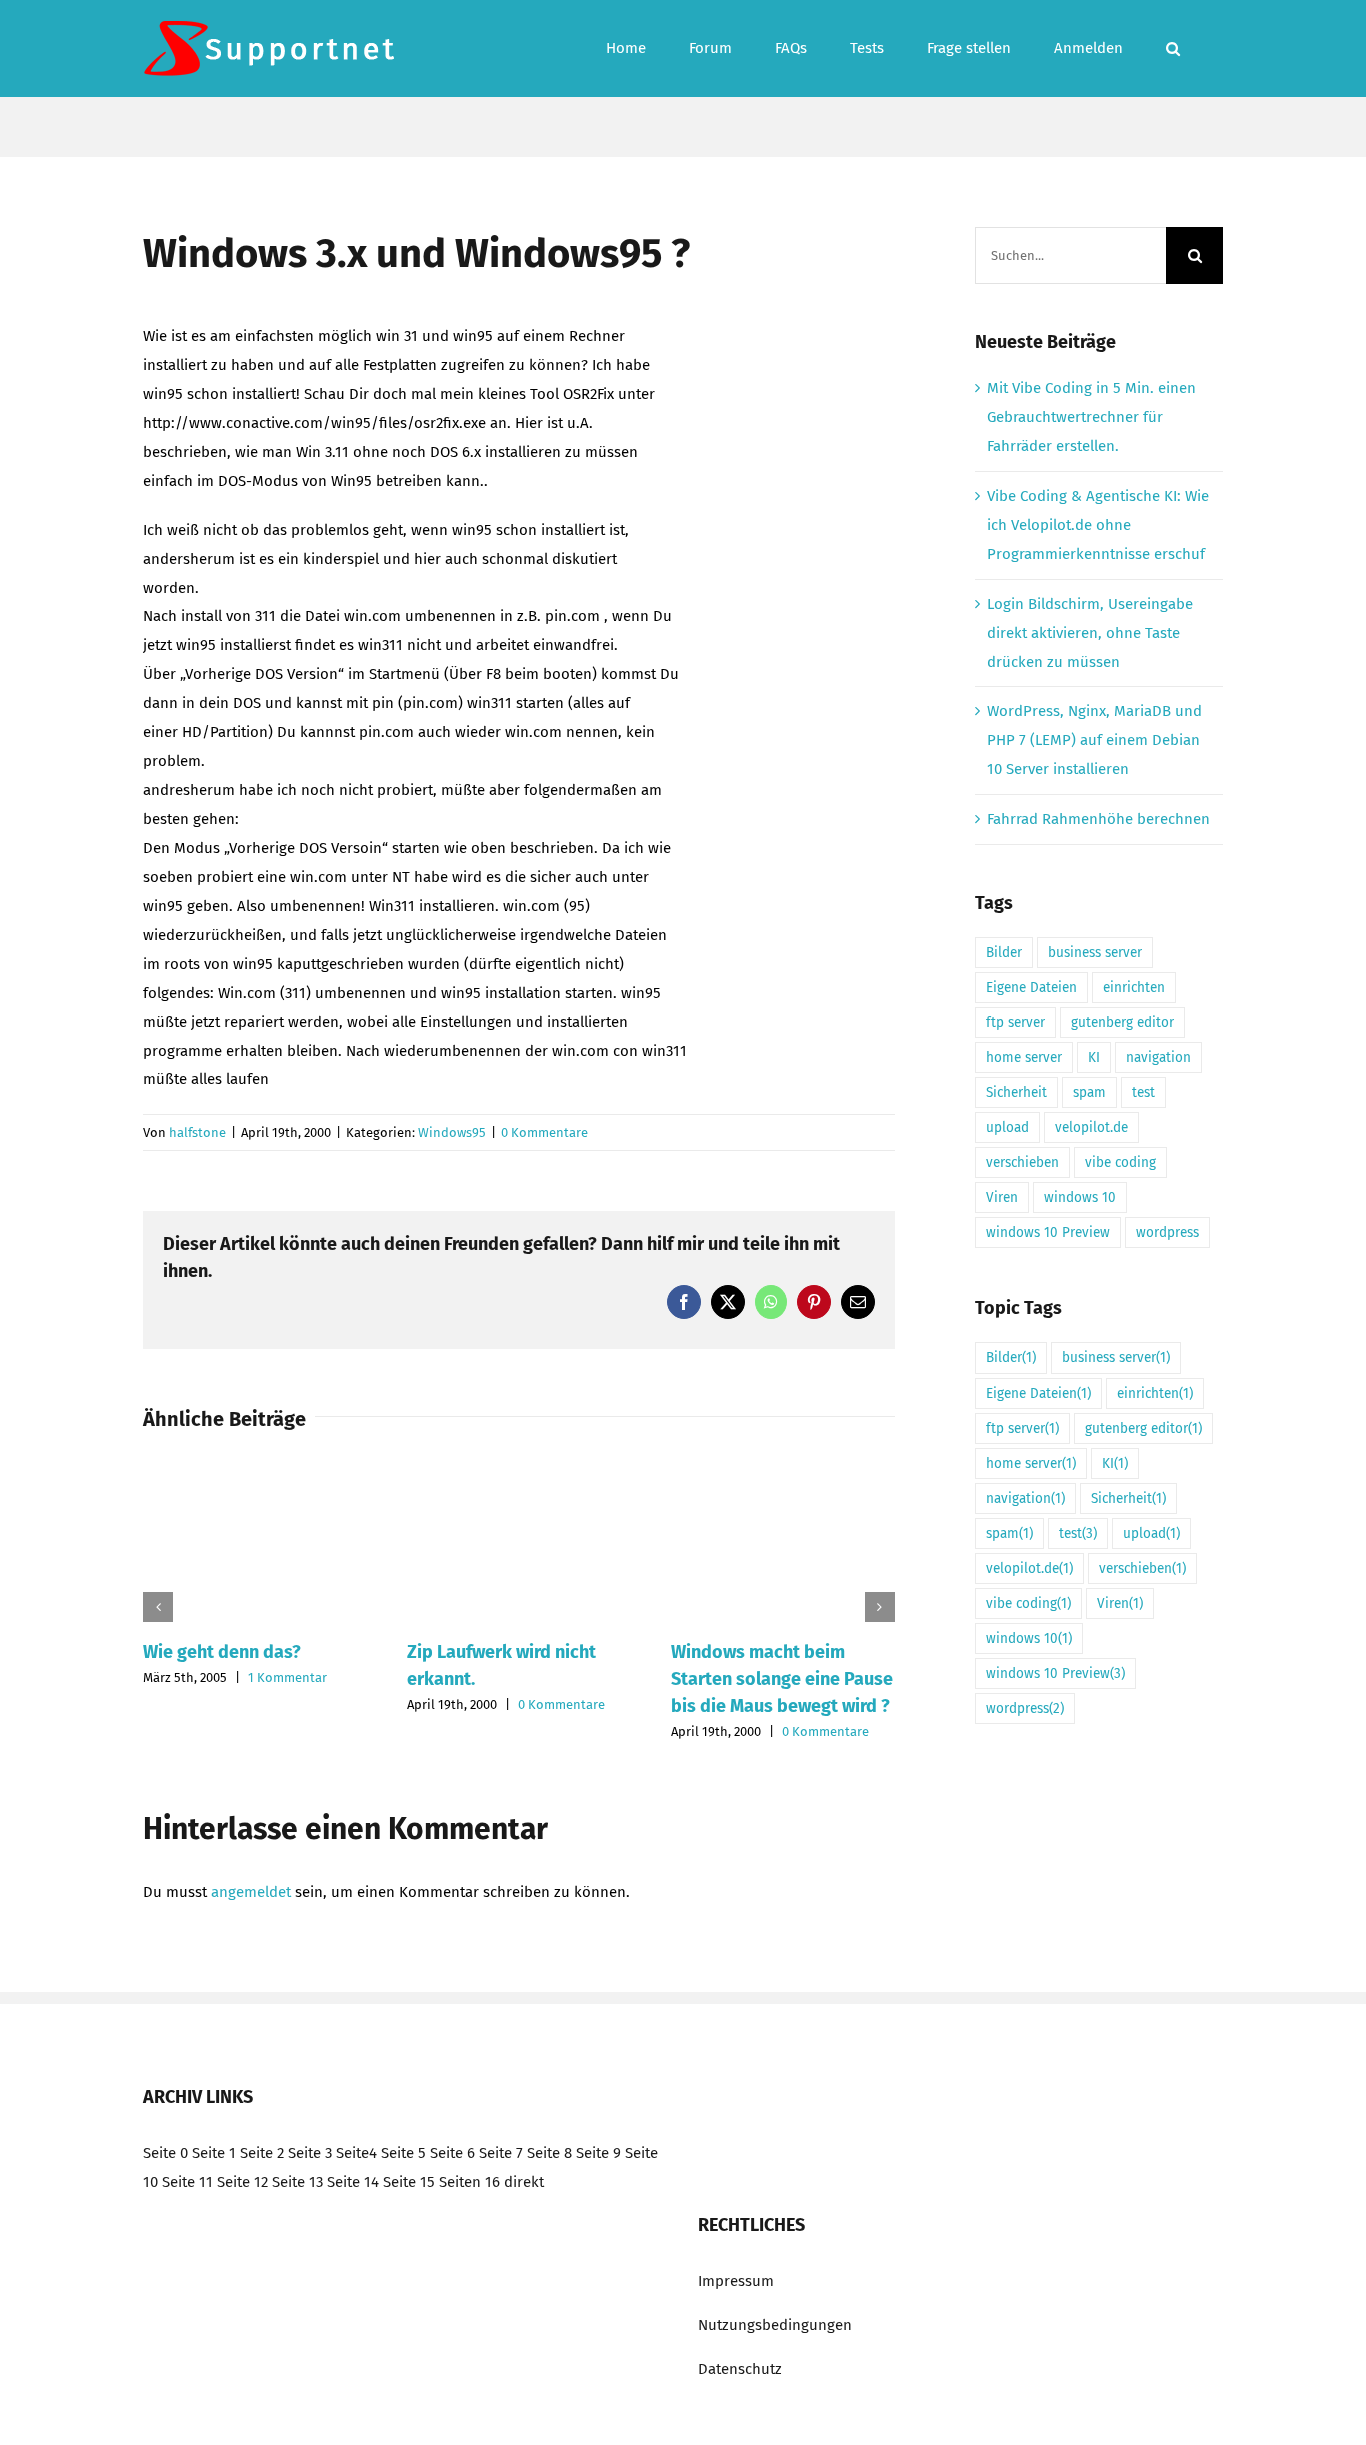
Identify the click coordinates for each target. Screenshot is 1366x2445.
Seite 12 (242, 2182)
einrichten (1134, 987)
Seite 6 (452, 2153)
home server (1024, 1057)
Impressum (736, 2281)
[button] (1173, 48)
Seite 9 (598, 2153)
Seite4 (356, 2153)
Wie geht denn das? (222, 1652)
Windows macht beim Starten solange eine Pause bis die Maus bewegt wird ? (782, 1679)
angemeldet (251, 1892)
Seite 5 (403, 2153)
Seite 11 (187, 2182)
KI (1094, 1057)
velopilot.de (1091, 1127)
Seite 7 (501, 2153)
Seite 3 (310, 2153)
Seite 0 (165, 2153)
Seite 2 (262, 2153)
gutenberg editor (1122, 1022)
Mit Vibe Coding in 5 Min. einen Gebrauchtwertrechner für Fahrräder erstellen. (1091, 417)
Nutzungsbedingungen (775, 2325)
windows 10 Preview (1048, 1232)
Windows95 (452, 1132)
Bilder (1004, 952)
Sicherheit (1016, 1092)
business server (1095, 952)
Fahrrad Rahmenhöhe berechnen (1098, 819)
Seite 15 (409, 2182)
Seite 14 (353, 2182)
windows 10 (1080, 1197)
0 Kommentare (544, 1132)
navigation (1158, 1057)
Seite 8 (549, 2153)
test (1143, 1092)
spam (1089, 1092)
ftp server (1015, 1022)
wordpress (1167, 1232)
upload (1007, 1127)
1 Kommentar (287, 1677)
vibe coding (1120, 1162)
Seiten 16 (469, 2182)
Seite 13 (297, 2182)
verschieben (1022, 1162)
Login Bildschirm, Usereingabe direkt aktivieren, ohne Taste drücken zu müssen (1090, 633)
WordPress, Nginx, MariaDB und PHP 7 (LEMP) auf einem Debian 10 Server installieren (1094, 740)
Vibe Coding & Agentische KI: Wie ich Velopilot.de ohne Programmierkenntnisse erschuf (1098, 525)
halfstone (197, 1132)
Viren (1002, 1197)
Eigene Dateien (1031, 987)
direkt (524, 2182)
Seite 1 (214, 2153)
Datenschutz (740, 2369)
